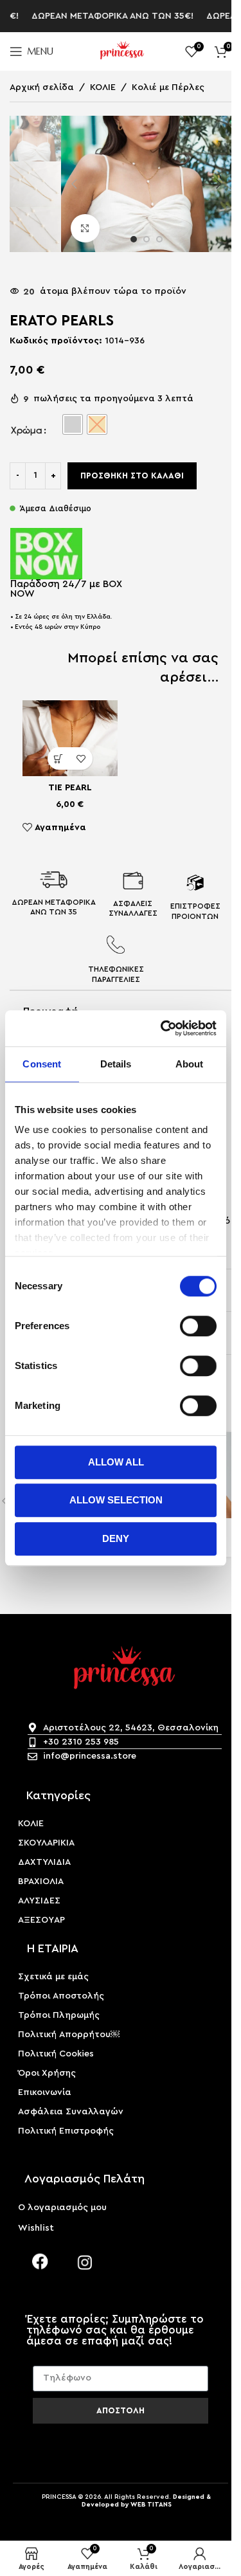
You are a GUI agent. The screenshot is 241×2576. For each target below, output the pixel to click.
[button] (74, 184)
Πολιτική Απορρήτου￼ (69, 2035)
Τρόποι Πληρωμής (59, 2015)
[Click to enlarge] (85, 229)
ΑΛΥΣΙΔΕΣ (39, 1901)
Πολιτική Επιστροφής (66, 2131)
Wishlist (36, 2228)
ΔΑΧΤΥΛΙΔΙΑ (44, 1862)
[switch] (198, 1326)
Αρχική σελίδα (42, 87)
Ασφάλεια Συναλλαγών (71, 2112)
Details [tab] (116, 1064)
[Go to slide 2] (147, 239)
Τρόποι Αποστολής (61, 1996)
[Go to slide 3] (159, 239)
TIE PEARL (70, 788)
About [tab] (190, 1064)
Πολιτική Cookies (56, 2054)
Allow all (116, 1462)
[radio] (73, 424)
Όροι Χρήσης (47, 2073)
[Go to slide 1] (134, 239)
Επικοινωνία (45, 2092)
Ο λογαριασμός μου (62, 2208)
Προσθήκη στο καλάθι (132, 476)
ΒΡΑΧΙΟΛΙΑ (41, 1882)
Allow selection (116, 1500)
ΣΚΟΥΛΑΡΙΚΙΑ (46, 1843)
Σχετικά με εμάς (53, 1977)
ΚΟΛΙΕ (103, 87)
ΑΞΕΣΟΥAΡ (41, 1920)
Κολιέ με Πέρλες (168, 87)
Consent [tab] (42, 1064)
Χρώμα (27, 430)
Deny (116, 1538)
